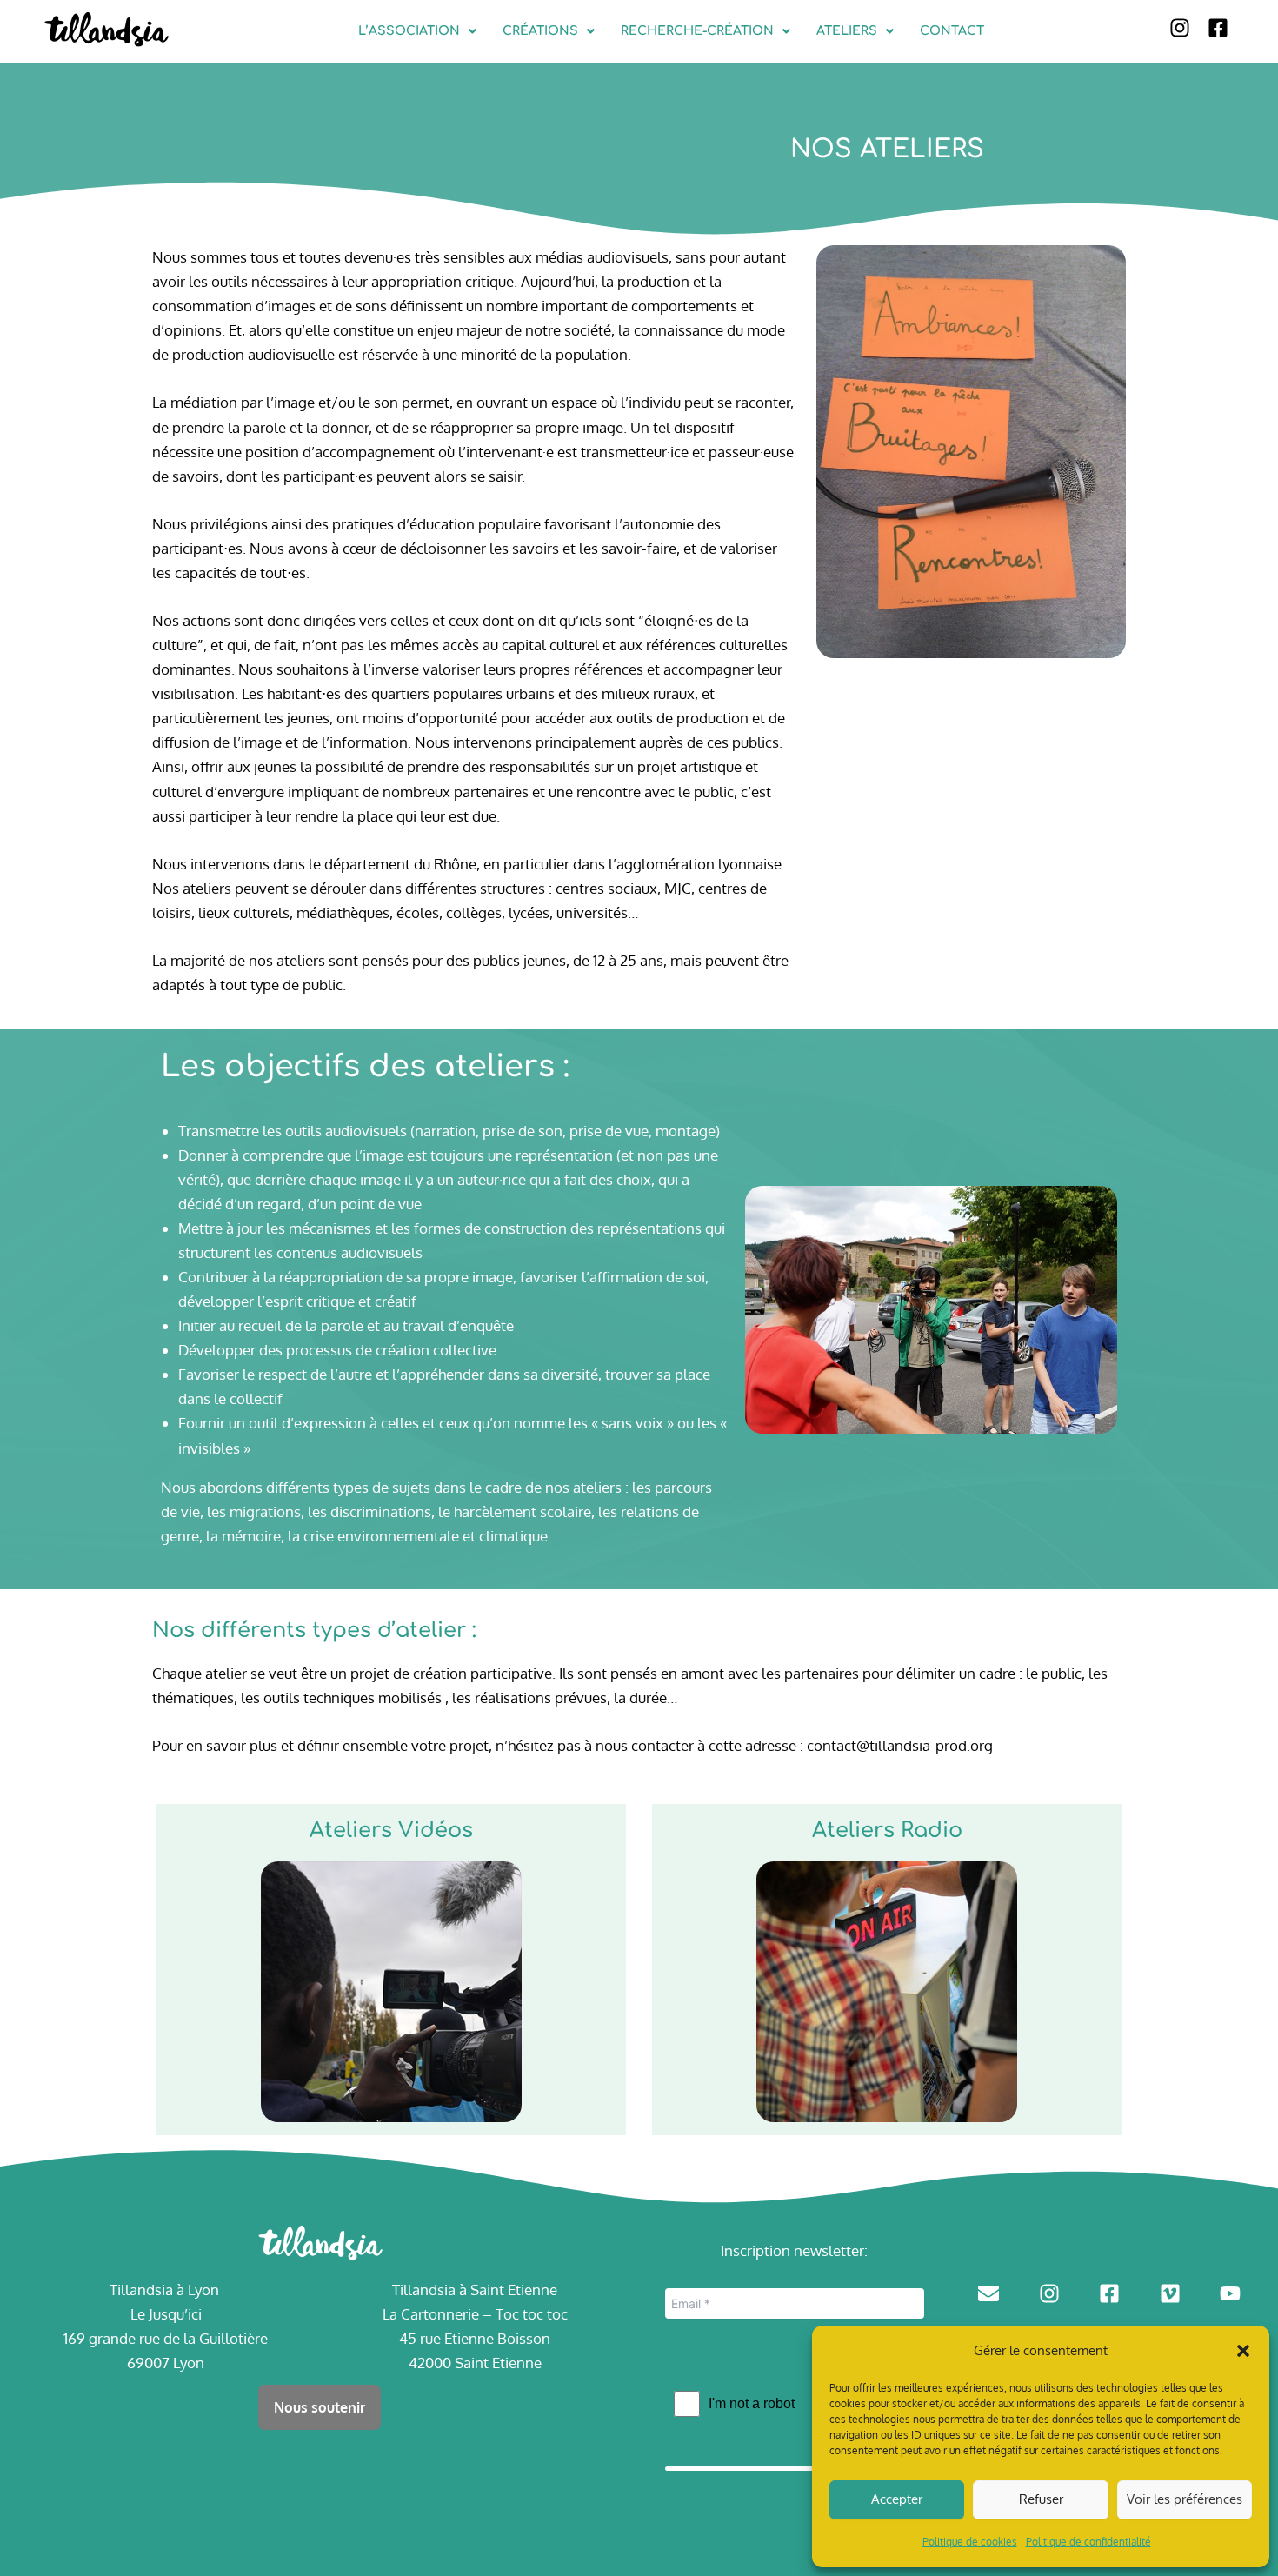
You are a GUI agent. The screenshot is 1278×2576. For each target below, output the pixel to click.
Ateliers (847, 31)
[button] (1243, 2351)
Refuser (1041, 2499)
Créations (540, 31)
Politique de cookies (970, 2542)
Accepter (897, 2499)
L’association (409, 31)
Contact (952, 31)
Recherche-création (697, 31)
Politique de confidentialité (1088, 2542)
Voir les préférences (1185, 2499)
